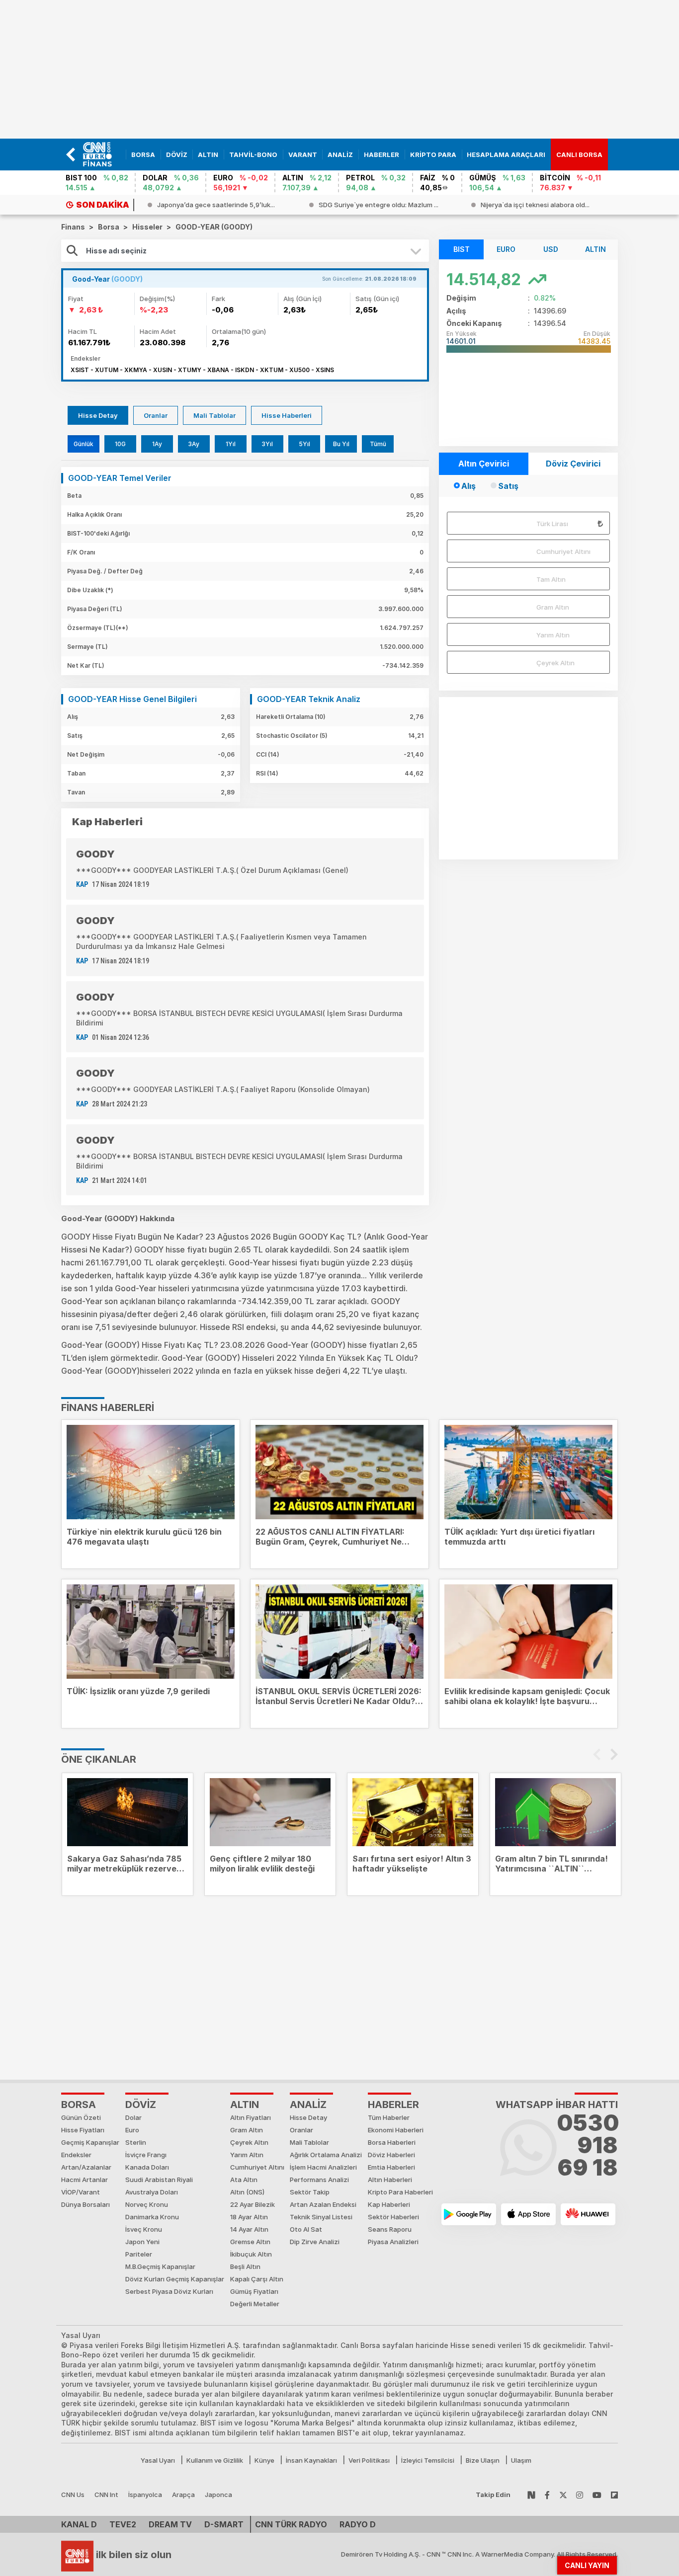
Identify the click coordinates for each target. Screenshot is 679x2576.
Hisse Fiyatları (83, 2130)
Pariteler (139, 2254)
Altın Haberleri (390, 2180)
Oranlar (156, 415)
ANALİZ (308, 2105)
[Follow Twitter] (563, 2495)
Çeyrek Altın (555, 663)
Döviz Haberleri (391, 2155)
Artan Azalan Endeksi (323, 2204)
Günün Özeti (81, 2117)
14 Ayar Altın (249, 2229)
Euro (132, 2130)
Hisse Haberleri (287, 415)
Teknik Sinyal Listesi (321, 2217)
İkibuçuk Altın (251, 2254)
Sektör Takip (310, 2192)
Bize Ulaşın (483, 2460)
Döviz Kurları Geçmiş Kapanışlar (175, 2279)
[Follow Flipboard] (614, 2495)
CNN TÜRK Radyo (291, 2524)
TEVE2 (123, 2524)
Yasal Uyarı (158, 2460)
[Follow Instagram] (580, 2495)
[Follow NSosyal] (531, 2495)
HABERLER (393, 2105)
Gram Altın (553, 607)
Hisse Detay (98, 415)
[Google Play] (469, 2214)
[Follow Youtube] (597, 2495)
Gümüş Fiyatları (254, 2291)
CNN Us (73, 2495)
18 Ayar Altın (249, 2217)
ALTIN (245, 2105)
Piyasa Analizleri (393, 2242)
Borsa (79, 2105)
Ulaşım (521, 2460)
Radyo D (358, 2524)
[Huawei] (588, 2214)
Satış (508, 486)
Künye (264, 2460)
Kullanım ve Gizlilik (215, 2460)
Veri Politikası (369, 2460)
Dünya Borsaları (85, 2204)
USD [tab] (551, 249)
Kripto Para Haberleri (400, 2192)
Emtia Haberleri (391, 2167)
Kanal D (79, 2524)
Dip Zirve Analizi (315, 2242)
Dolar (133, 2117)
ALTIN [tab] (595, 249)
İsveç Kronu (144, 2229)
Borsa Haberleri (392, 2142)
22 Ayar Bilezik (253, 2204)
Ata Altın (244, 2180)
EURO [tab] (506, 249)
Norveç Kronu (147, 2204)
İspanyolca (145, 2495)
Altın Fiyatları (251, 2117)
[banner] (102, 155)
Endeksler (76, 2155)
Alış (468, 486)
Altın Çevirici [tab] (484, 464)
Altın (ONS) (247, 2192)
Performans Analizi (319, 2180)
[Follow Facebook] (547, 2495)
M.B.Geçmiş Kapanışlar (160, 2266)
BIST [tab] (462, 249)
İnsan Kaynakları (311, 2460)
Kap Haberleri (389, 2204)
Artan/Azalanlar (86, 2167)
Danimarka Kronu (152, 2217)
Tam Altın (551, 579)
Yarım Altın (553, 635)
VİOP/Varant (81, 2192)
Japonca (218, 2495)
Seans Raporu (390, 2229)
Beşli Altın (245, 2266)
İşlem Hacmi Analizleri (323, 2167)
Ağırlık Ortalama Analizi (326, 2155)
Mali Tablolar (214, 415)
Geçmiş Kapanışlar (90, 2142)
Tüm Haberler (389, 2117)
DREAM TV (170, 2524)
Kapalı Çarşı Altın (257, 2279)
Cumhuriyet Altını (563, 551)
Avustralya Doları (152, 2192)
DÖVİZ (141, 2105)
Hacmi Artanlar (85, 2180)
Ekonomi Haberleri (396, 2130)
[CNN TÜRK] (77, 2555)
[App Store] (528, 2214)
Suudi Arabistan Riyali (159, 2180)
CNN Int (106, 2495)
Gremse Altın (250, 2242)
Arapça (183, 2495)
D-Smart (224, 2524)
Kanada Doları (147, 2167)
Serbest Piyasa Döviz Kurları (169, 2291)
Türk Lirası (552, 524)
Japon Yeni (142, 2242)
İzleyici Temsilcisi (428, 2460)
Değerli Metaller (255, 2304)
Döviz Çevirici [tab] (573, 464)
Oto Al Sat (306, 2229)
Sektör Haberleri (393, 2217)
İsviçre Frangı (146, 2155)
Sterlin (136, 2142)
